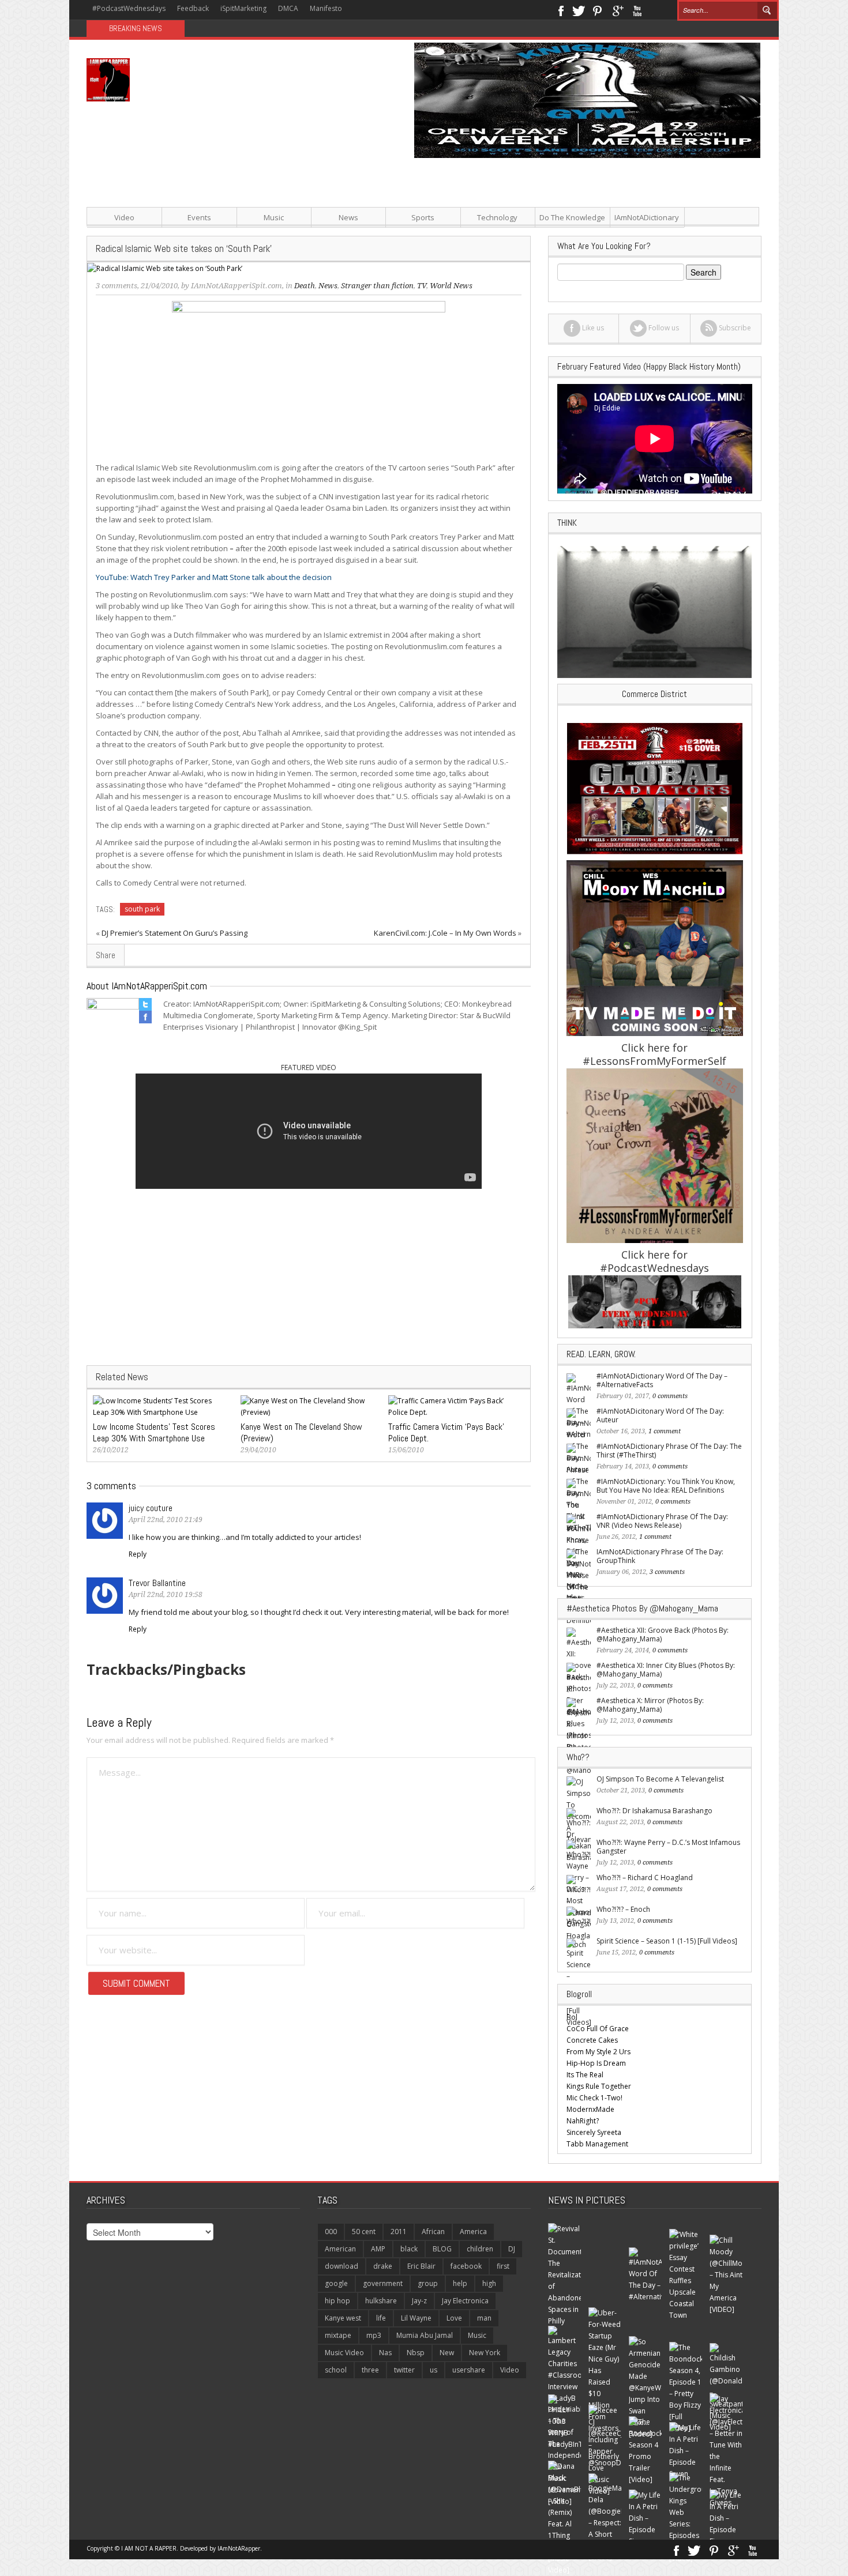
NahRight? (583, 2121)
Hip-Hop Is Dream (596, 2063)
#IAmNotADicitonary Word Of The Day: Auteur (660, 1415)
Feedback (193, 8)
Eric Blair (421, 2266)
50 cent (364, 2232)
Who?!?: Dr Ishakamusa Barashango (654, 1811)
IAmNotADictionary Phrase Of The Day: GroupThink (660, 1556)
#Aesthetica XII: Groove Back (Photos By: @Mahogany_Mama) (663, 1635)
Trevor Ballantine (157, 1583)
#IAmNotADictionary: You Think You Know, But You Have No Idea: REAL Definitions (666, 1486)
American (340, 2249)
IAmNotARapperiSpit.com (237, 286)
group (428, 2283)
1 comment (665, 1431)
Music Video (344, 2353)
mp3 (374, 2335)
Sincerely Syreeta (594, 2132)
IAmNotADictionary (647, 217)
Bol (572, 2017)
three (370, 2370)
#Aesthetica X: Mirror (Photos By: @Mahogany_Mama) (650, 1705)
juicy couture (151, 1508)
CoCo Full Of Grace (598, 2029)
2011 (399, 2232)
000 (331, 2232)
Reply (138, 1554)
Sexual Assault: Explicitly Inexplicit (251, 29)
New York (485, 2353)
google (336, 2283)
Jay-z (419, 2301)
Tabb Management (597, 2144)
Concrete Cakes (592, 2040)
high (489, 2283)
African (433, 2232)
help (460, 2283)
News (348, 217)
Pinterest (598, 10)
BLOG (442, 2249)
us (434, 2370)
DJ (512, 2249)
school (336, 2370)
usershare (469, 2370)
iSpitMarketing (243, 8)
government (383, 2283)
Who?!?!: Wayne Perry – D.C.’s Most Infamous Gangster (668, 1847)
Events (199, 217)
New (447, 2353)
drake (383, 2266)
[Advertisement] (539, 239)
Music (274, 217)
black (409, 2249)
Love (454, 2318)
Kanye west (343, 2318)
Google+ (618, 10)
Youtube (637, 10)
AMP (378, 2249)
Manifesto (326, 8)
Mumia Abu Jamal (425, 2335)
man (484, 2318)
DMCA (288, 8)
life (381, 2318)
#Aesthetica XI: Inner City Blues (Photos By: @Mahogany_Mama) (666, 1670)
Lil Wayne (416, 2318)
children (480, 2249)
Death (305, 286)
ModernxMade (590, 2109)
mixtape (338, 2335)
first (503, 2266)
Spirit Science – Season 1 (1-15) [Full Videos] (667, 1941)
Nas (385, 2353)
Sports (423, 217)
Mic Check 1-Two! (594, 2098)
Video (124, 217)
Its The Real (585, 2075)
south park (142, 909)
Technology (497, 217)
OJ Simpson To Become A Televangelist (660, 1779)
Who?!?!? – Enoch (623, 1909)
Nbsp (416, 2353)
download (342, 2266)
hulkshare (381, 2301)
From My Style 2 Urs (599, 2052)
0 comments (670, 1396)
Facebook (560, 10)
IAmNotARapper (239, 2548)
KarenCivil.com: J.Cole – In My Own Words (445, 933)
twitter (404, 2370)
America (473, 2232)
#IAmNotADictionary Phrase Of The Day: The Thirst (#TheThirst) (669, 1451)
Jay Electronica (465, 2301)
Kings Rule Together (599, 2086)
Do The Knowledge (572, 217)
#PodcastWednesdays (129, 8)
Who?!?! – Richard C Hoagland (645, 1878)
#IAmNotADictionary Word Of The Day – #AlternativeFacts (662, 1380)
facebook (466, 2266)
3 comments (117, 286)
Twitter (579, 10)
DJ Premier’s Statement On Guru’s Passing (175, 933)
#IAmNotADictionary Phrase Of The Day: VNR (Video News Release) (662, 1521)
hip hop (337, 2301)
